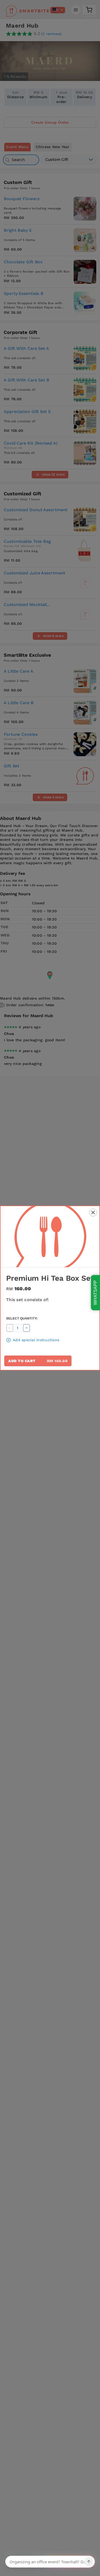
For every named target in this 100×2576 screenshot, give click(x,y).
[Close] (93, 1213)
